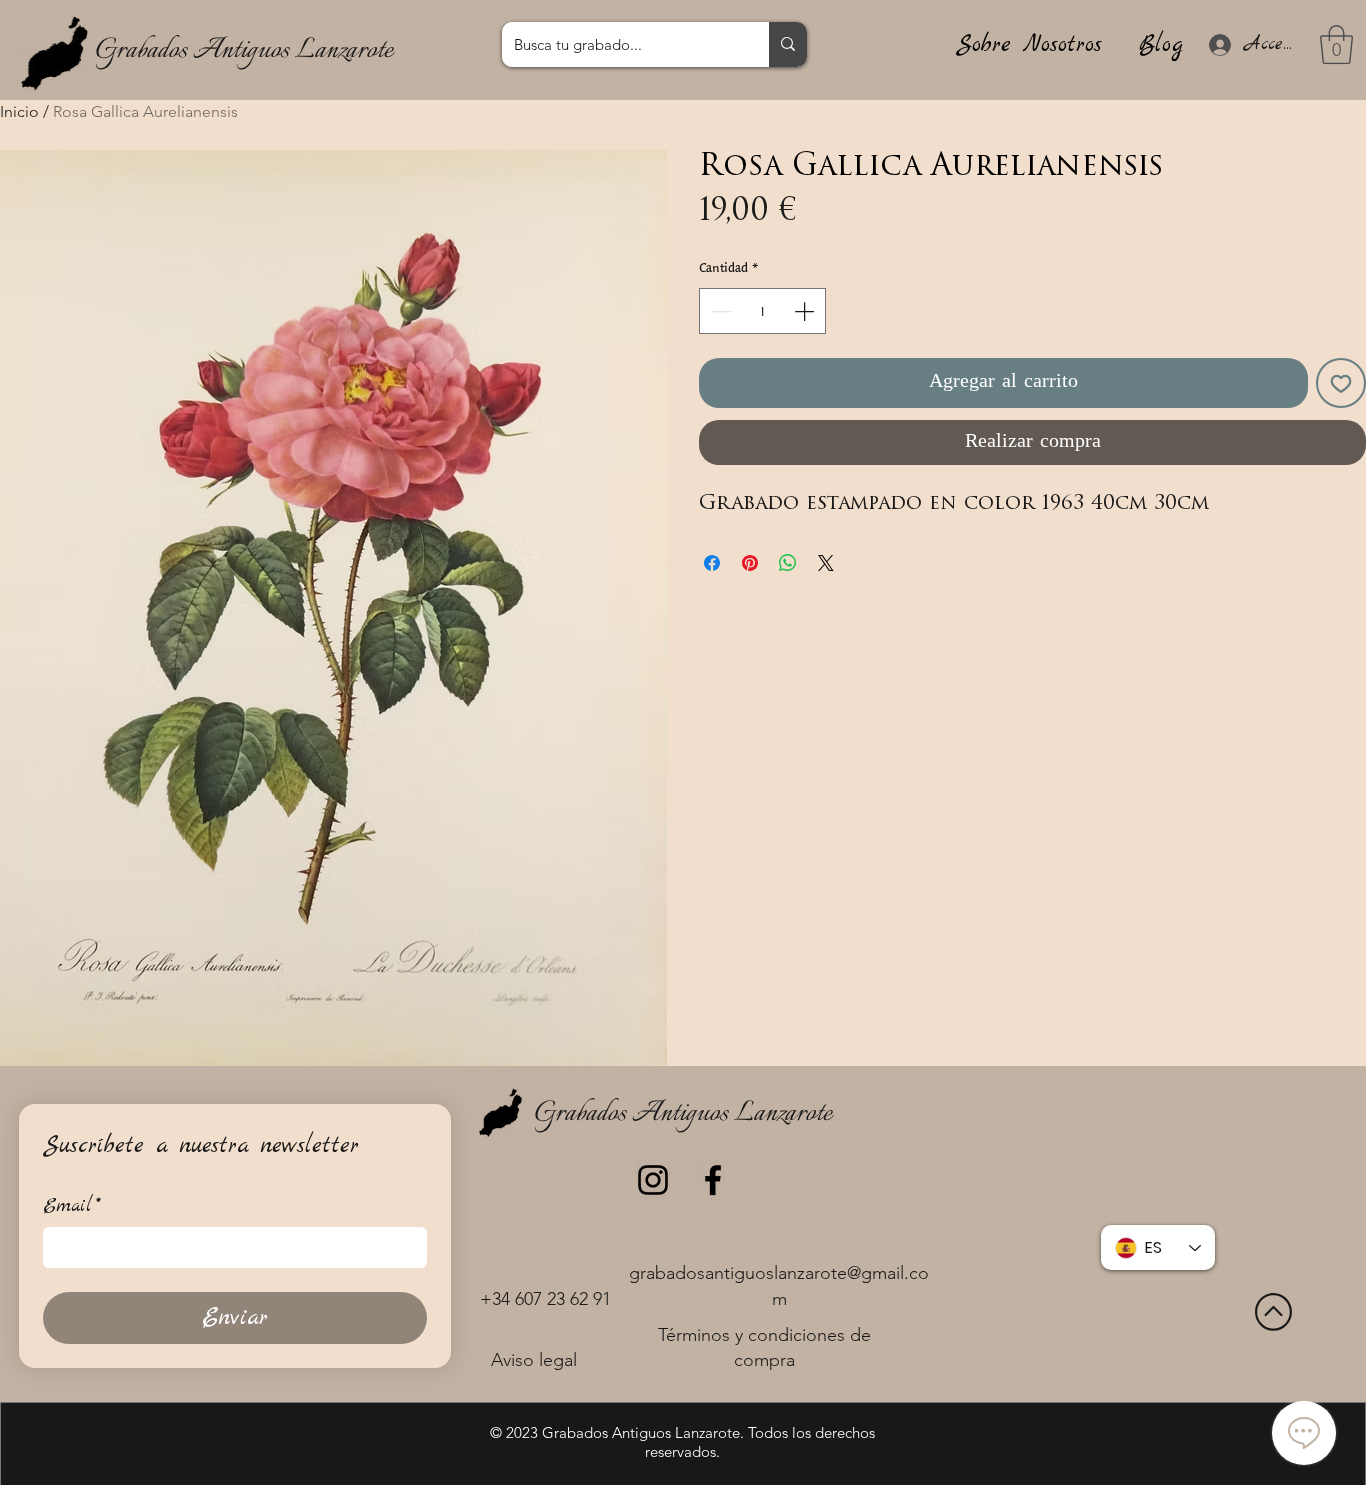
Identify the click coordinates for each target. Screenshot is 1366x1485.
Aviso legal (534, 1360)
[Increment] (806, 311)
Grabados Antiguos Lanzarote (244, 50)
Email (72, 1206)
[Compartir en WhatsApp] (788, 563)
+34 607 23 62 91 (545, 1299)
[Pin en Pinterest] (750, 563)
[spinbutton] (762, 311)
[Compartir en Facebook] (712, 563)
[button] (1336, 44)
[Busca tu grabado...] (788, 44)
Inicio (19, 111)
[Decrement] (719, 311)
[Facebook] (713, 1180)
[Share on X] (826, 563)
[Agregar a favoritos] (1341, 383)
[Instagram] (653, 1180)
